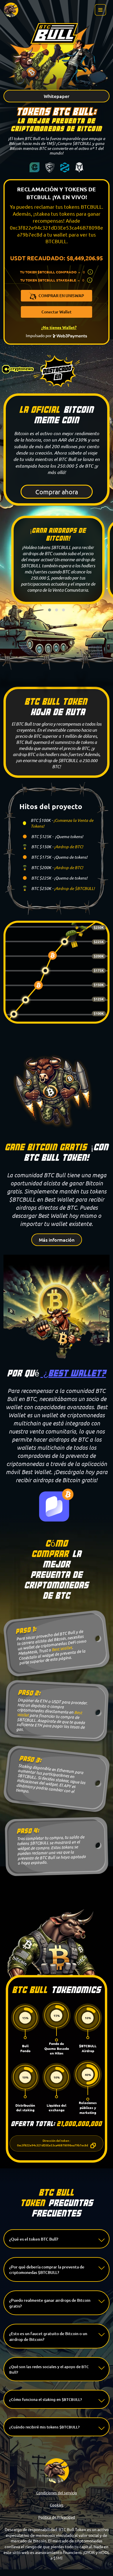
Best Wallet (62, 1648)
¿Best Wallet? (73, 1373)
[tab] (57, 2239)
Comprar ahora (57, 492)
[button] (57, 2239)
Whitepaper (57, 96)
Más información (57, 1240)
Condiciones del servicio (57, 2493)
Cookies (57, 2505)
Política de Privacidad (57, 2517)
